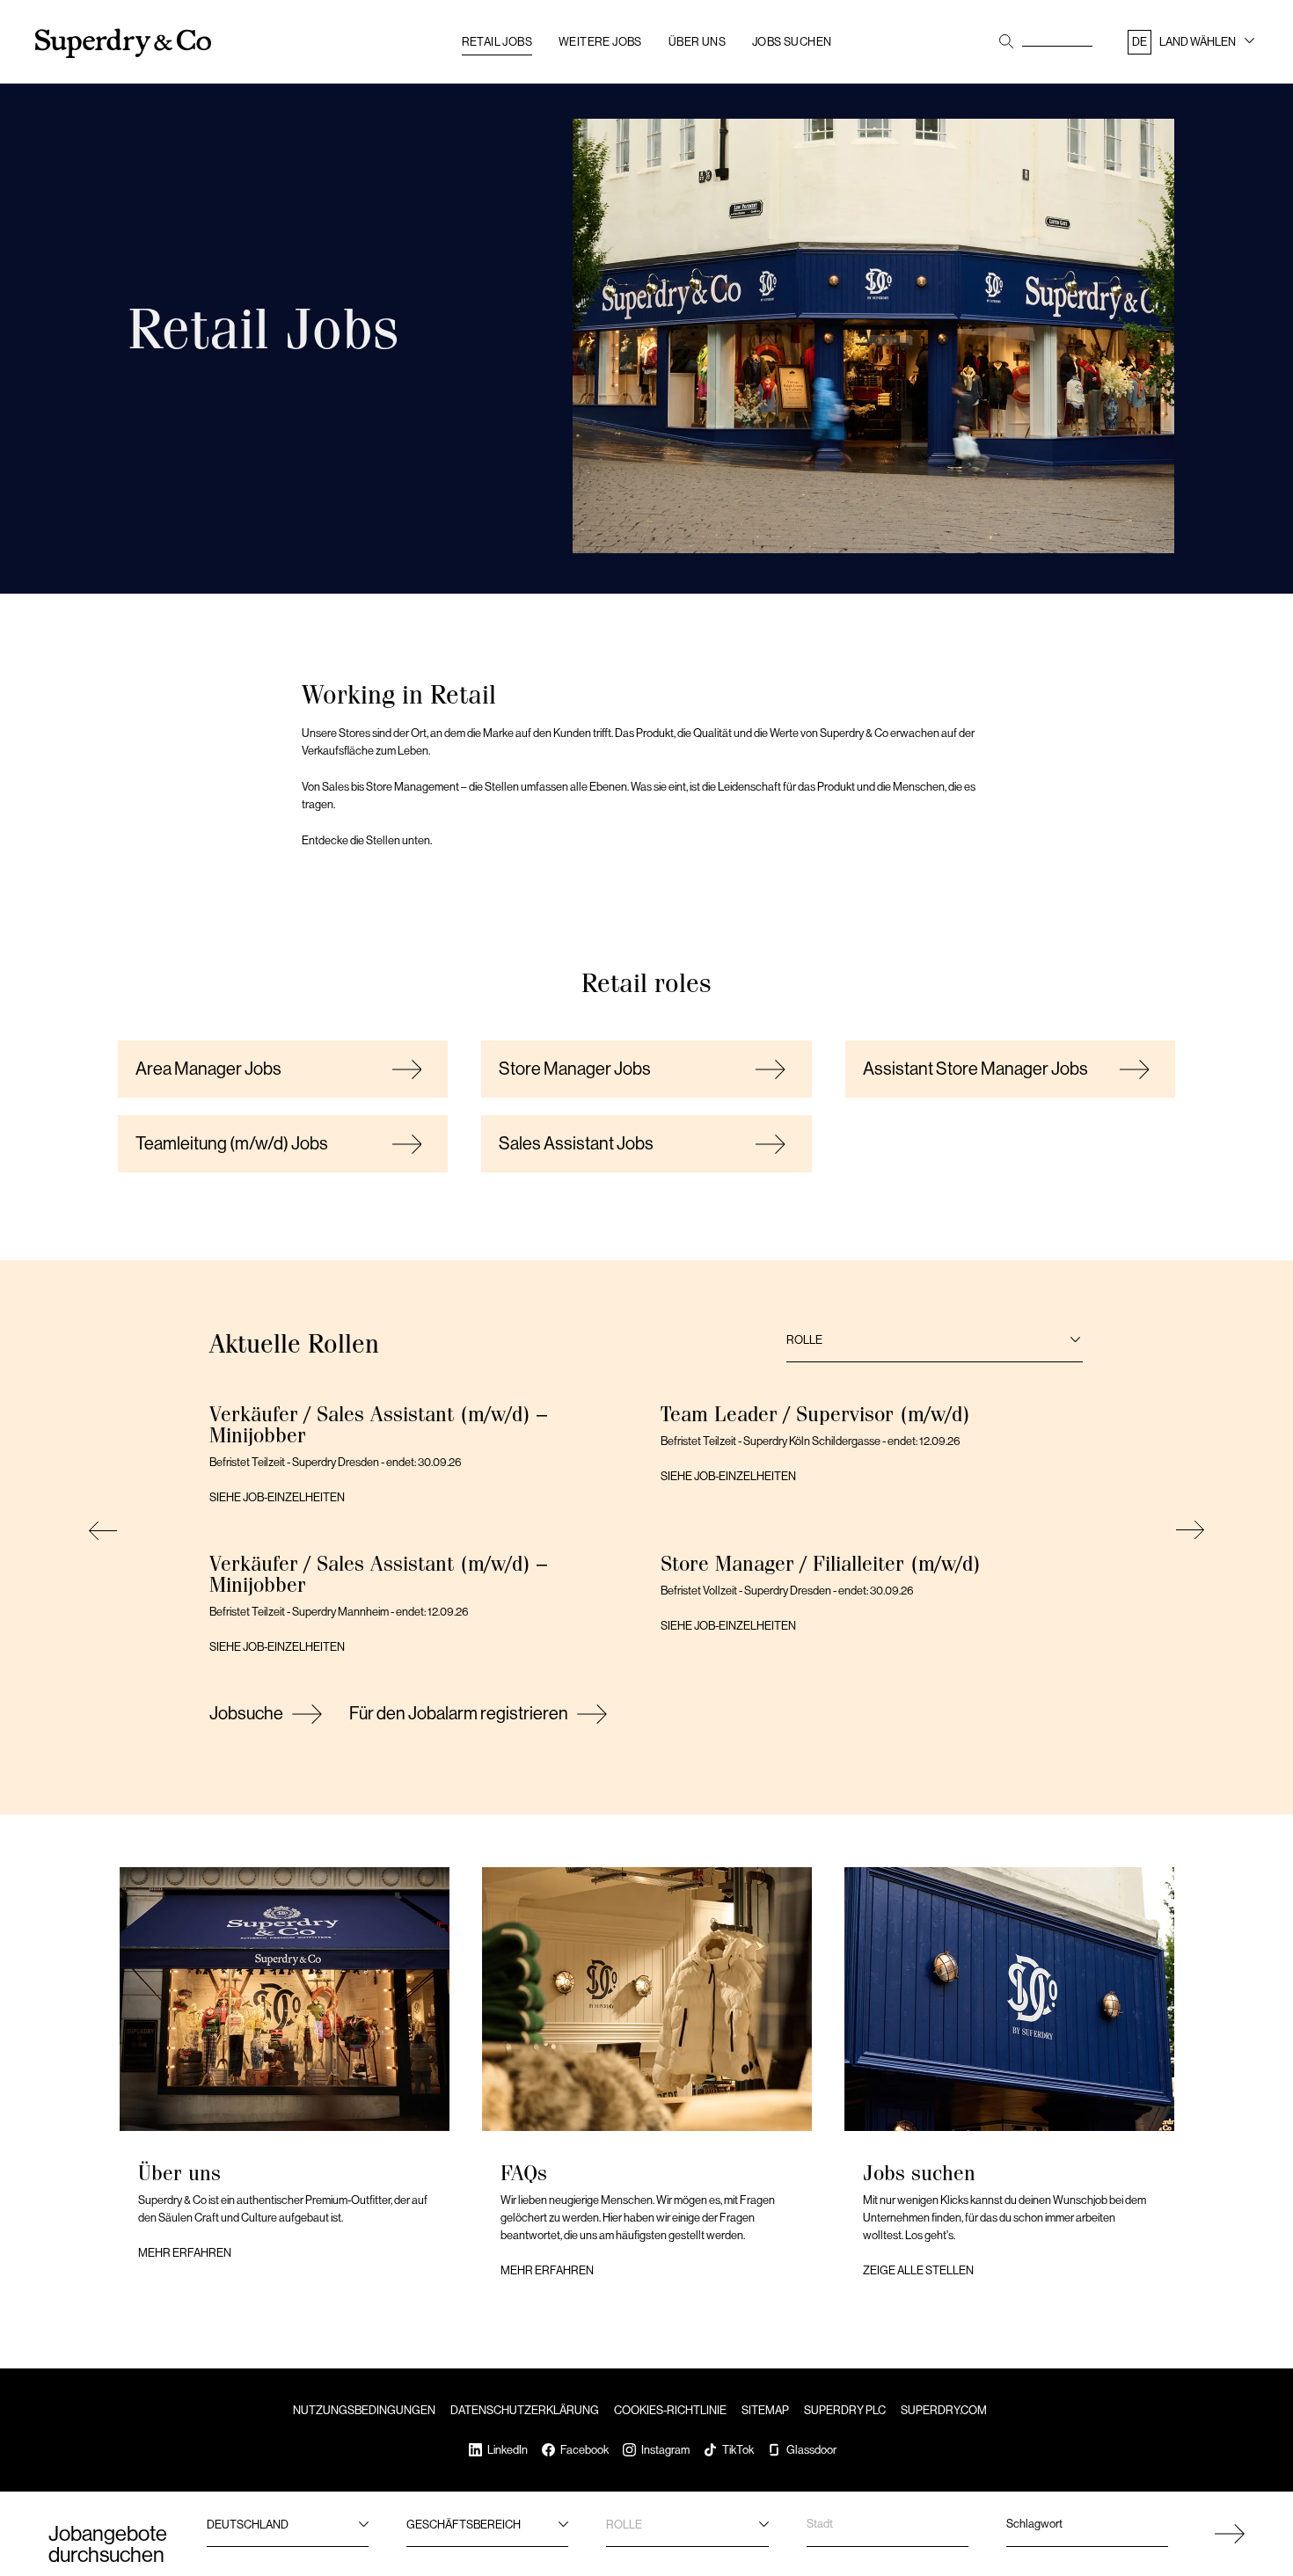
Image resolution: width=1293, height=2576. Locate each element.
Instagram (665, 2450)
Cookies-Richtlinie (670, 2410)
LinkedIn (508, 2450)
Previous (106, 1530)
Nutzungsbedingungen (364, 2410)
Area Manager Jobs (208, 1069)
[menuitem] (1193, 45)
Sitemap (765, 2410)
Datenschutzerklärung (525, 2410)
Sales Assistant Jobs (576, 1144)
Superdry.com (944, 2410)
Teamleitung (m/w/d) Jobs (232, 1144)
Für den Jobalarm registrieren (459, 1714)
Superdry (123, 44)
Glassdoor (811, 2450)
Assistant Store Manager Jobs (975, 1069)
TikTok (738, 2450)
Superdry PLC (845, 2410)
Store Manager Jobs (575, 1069)
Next (1187, 1530)
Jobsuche (246, 1714)
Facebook (584, 2450)
